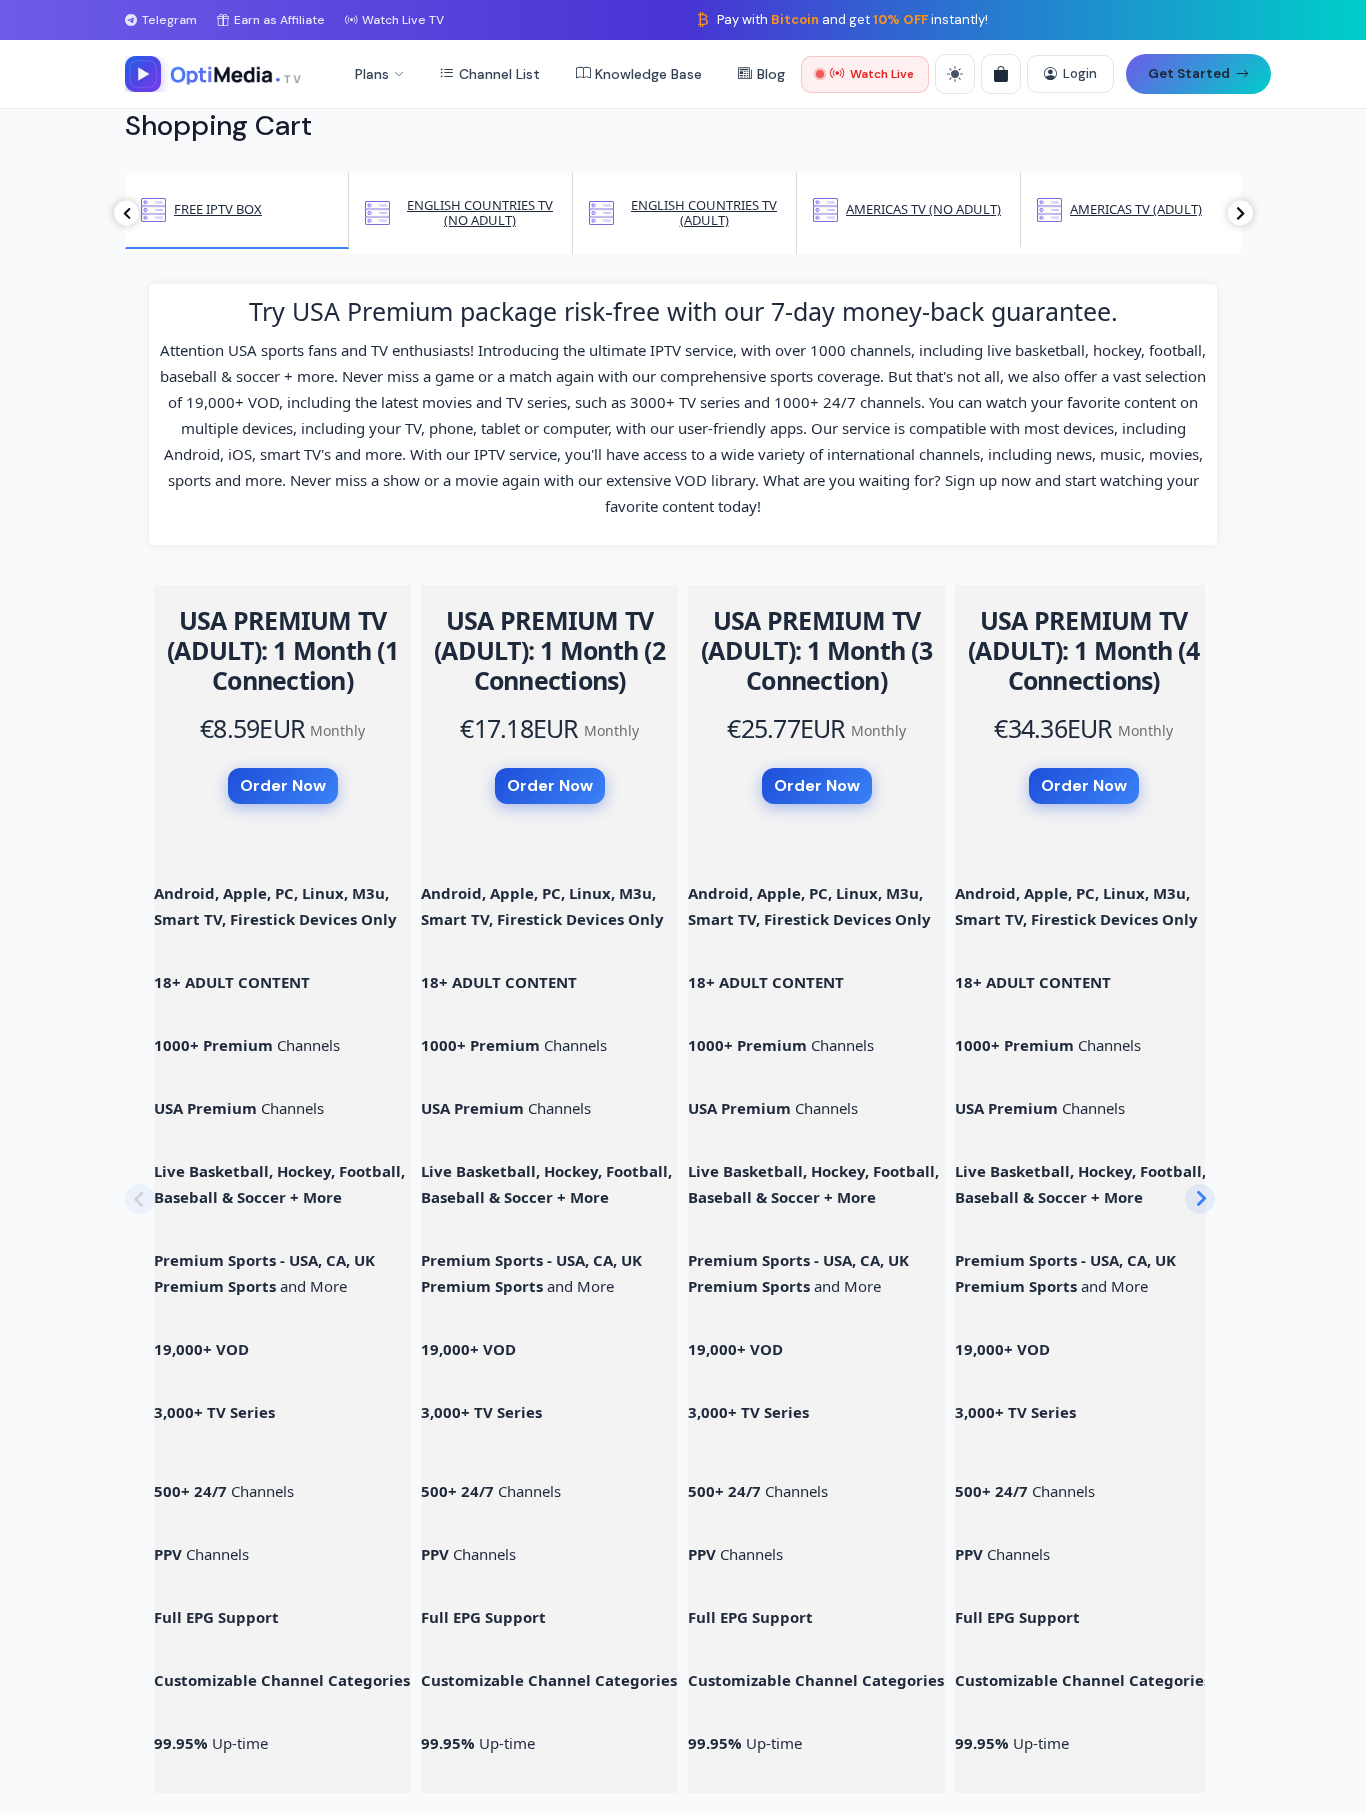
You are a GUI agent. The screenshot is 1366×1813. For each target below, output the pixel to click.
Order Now (283, 785)
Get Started (1189, 73)
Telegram (169, 20)
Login (1080, 73)
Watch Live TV (403, 20)
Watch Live (882, 74)
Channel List (499, 74)
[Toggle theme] (955, 74)
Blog (771, 74)
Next (1240, 213)
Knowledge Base (648, 74)
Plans (372, 74)
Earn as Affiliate (279, 20)
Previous (126, 213)
